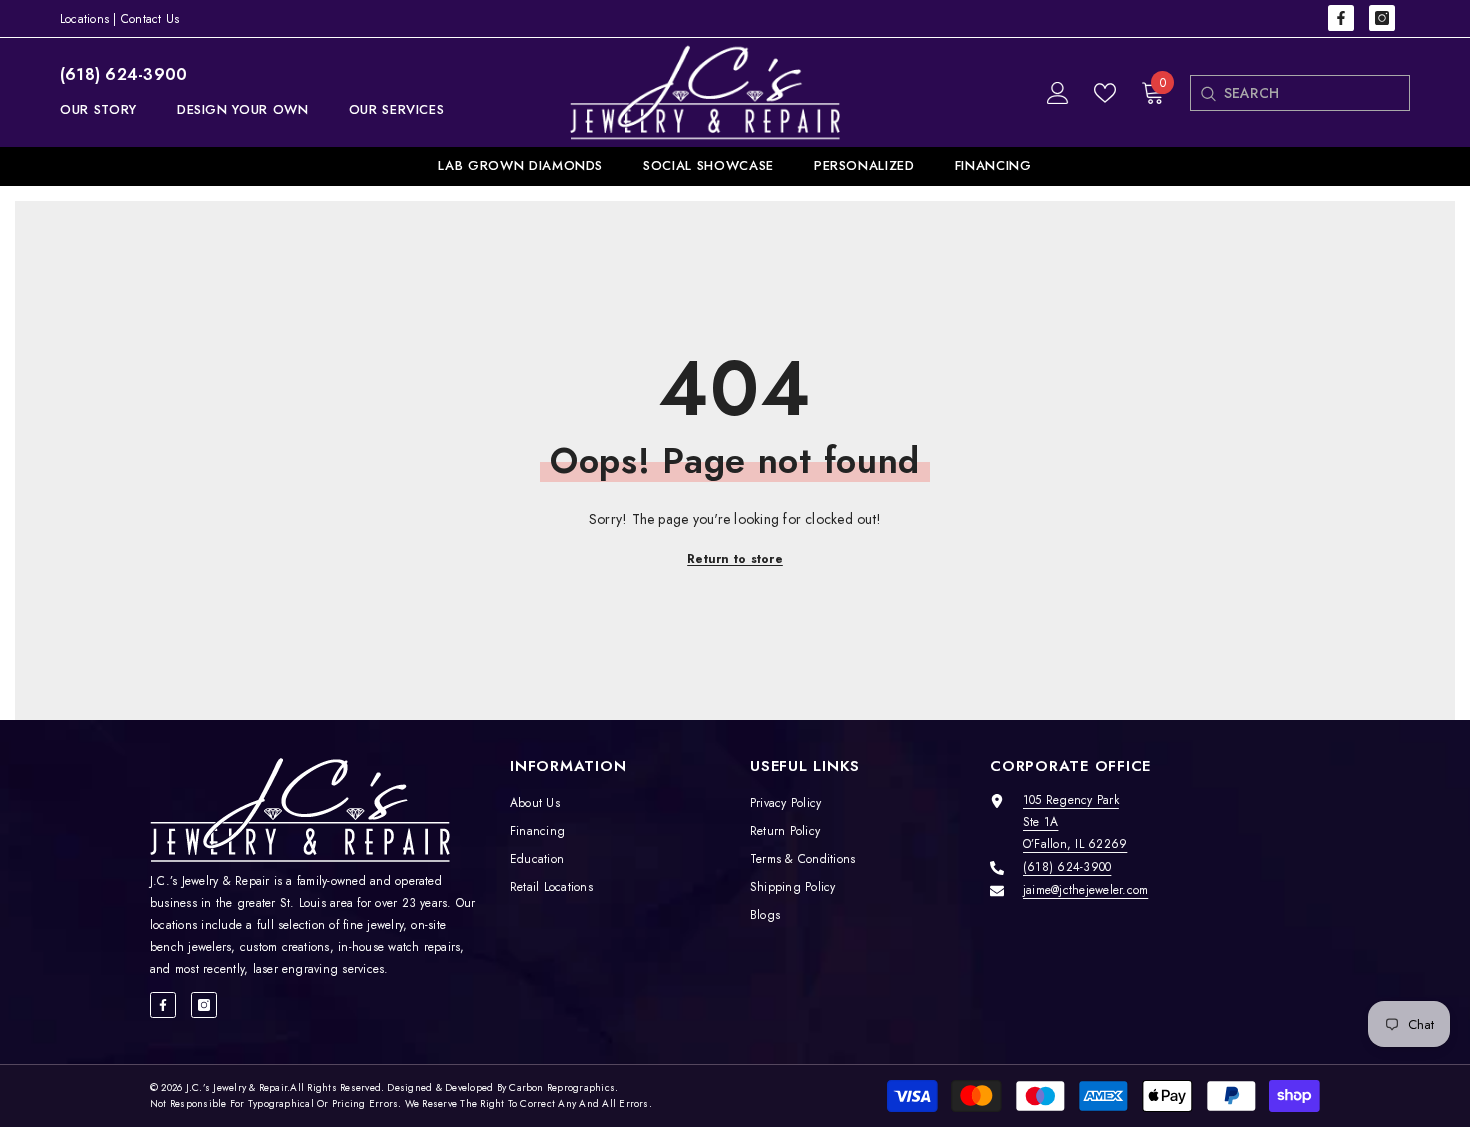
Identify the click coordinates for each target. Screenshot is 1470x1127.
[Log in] (1058, 93)
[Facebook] (1341, 18)
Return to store (735, 559)
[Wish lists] (1105, 93)
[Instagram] (1382, 18)
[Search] (1207, 93)
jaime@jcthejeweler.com (1085, 890)
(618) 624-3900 (123, 74)
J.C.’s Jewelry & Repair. (238, 1087)
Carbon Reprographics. (563, 1087)
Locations (84, 19)
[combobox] (1316, 93)
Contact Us (150, 19)
